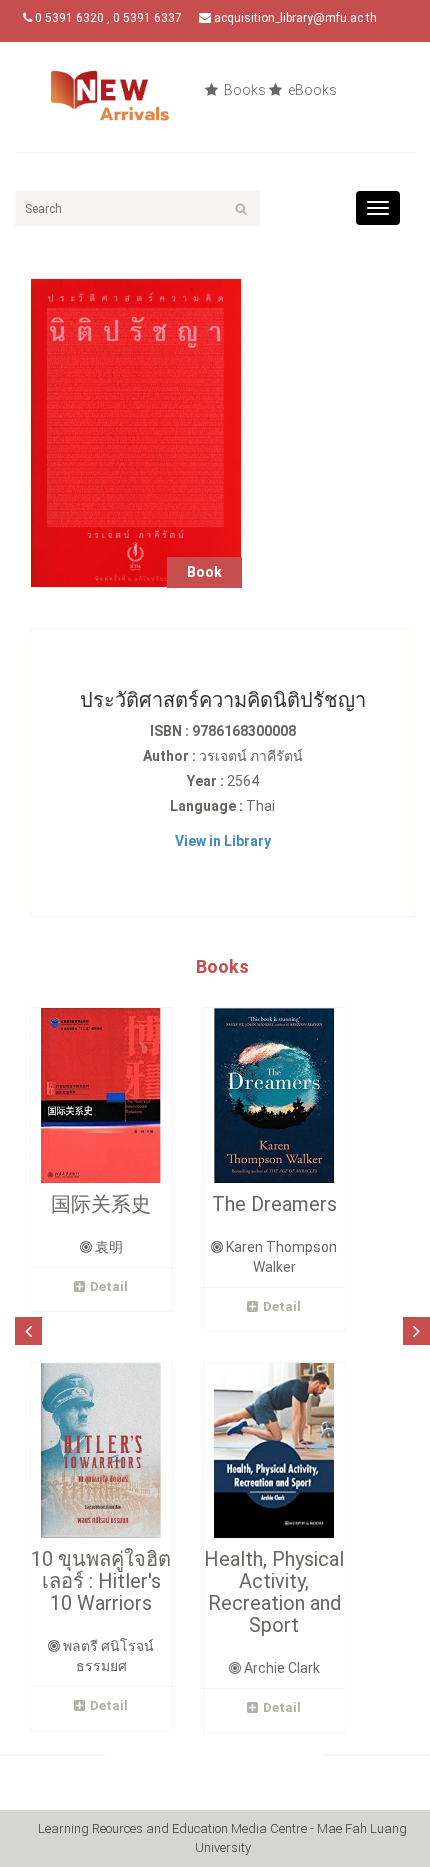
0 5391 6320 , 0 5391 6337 (107, 18)
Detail (109, 1286)
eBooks (311, 90)
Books (243, 90)
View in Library (223, 841)
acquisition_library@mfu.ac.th (294, 18)
